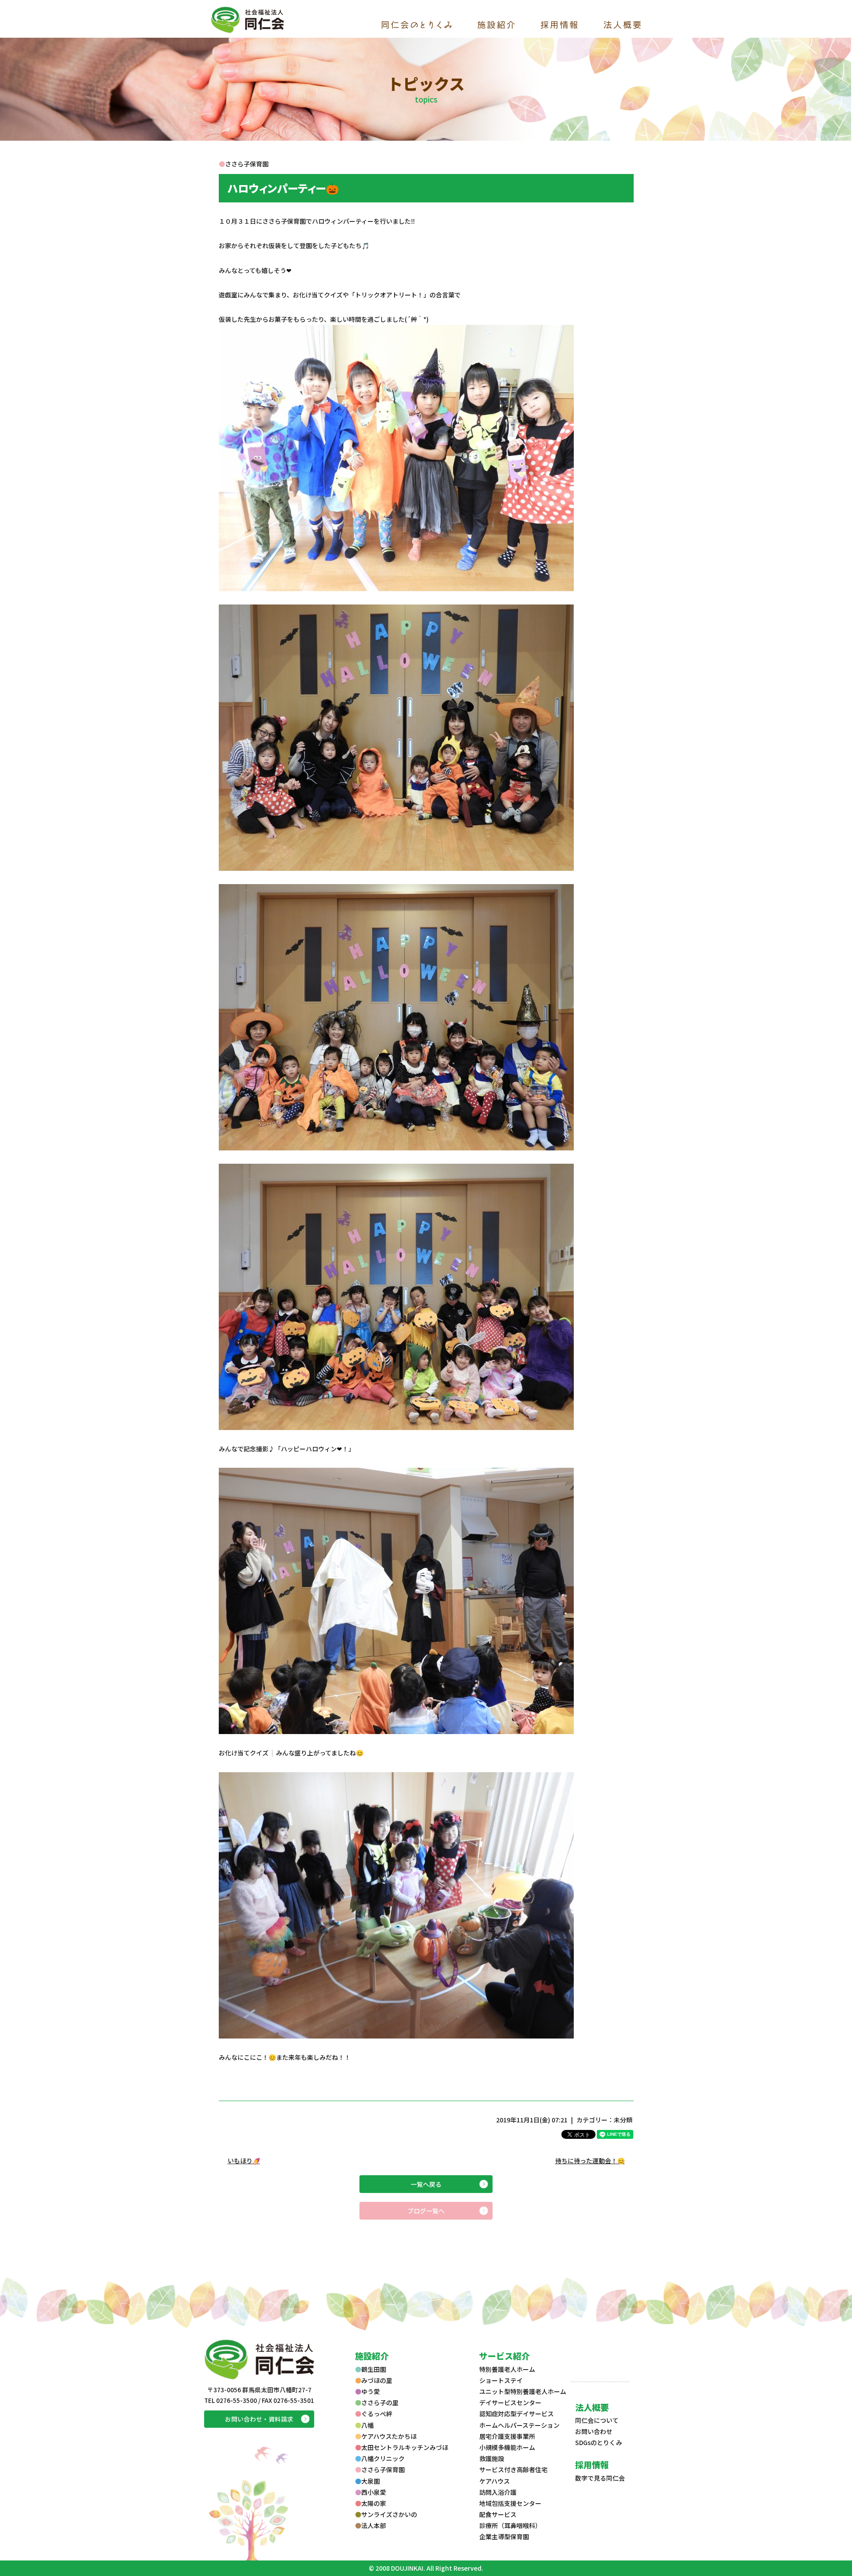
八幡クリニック (383, 2458)
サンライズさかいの (389, 2514)
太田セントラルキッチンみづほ (405, 2447)
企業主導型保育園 (504, 2536)
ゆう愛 (371, 2391)
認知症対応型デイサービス (517, 2414)
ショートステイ (501, 2380)
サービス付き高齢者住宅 (513, 2469)
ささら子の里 (380, 2402)
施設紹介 (372, 2356)
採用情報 (592, 2464)
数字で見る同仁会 (600, 2478)
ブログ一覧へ (426, 2211)
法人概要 (592, 2407)
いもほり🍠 (244, 2161)
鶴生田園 (374, 2369)
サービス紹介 (505, 2356)
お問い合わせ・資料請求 (259, 2419)
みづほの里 (377, 2380)
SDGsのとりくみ (599, 2442)
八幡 (367, 2425)
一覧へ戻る (426, 2184)
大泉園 (371, 2481)
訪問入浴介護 (498, 2492)
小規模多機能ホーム (507, 2447)
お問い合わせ (594, 2431)
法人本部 (374, 2525)
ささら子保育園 (383, 2469)
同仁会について (597, 2420)
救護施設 (492, 2458)
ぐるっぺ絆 (377, 2414)
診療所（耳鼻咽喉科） (510, 2525)
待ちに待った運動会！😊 (590, 2161)
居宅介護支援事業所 (507, 2436)
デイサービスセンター (510, 2402)
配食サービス (498, 2514)
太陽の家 (374, 2503)
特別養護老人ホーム (507, 2369)
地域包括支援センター (510, 2503)
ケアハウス (495, 2481)
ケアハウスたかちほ (389, 2436)
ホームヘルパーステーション (519, 2425)
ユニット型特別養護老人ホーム (523, 2391)
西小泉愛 (374, 2492)
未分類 (623, 2120)
